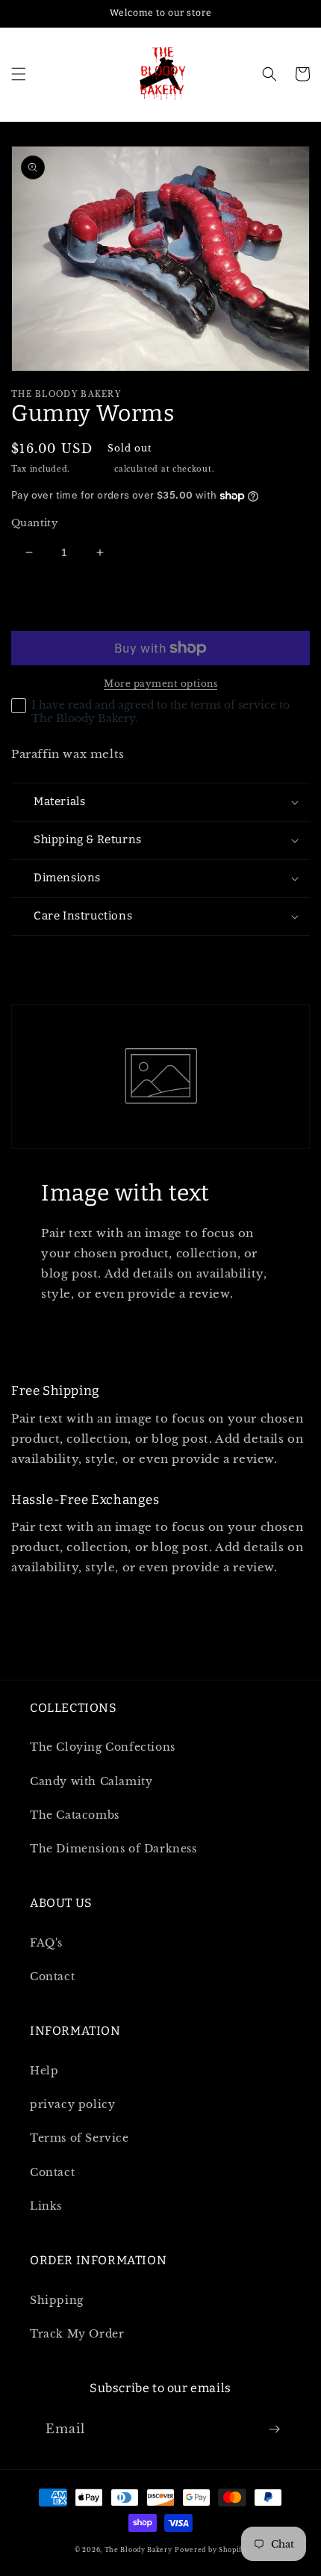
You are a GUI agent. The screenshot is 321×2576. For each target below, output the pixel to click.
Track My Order (77, 2334)
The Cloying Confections (103, 1747)
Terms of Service (80, 2138)
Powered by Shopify (211, 2550)
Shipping (93, 469)
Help (44, 2071)
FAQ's (46, 1943)
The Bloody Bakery (138, 2550)
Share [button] (45, 956)
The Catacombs (75, 1815)
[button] (19, 74)
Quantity (34, 523)
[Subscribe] (274, 2429)
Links (46, 2206)
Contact (52, 1976)
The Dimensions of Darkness (113, 1849)
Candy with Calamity (91, 1781)
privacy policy (72, 2104)
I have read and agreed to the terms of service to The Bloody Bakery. (160, 712)
